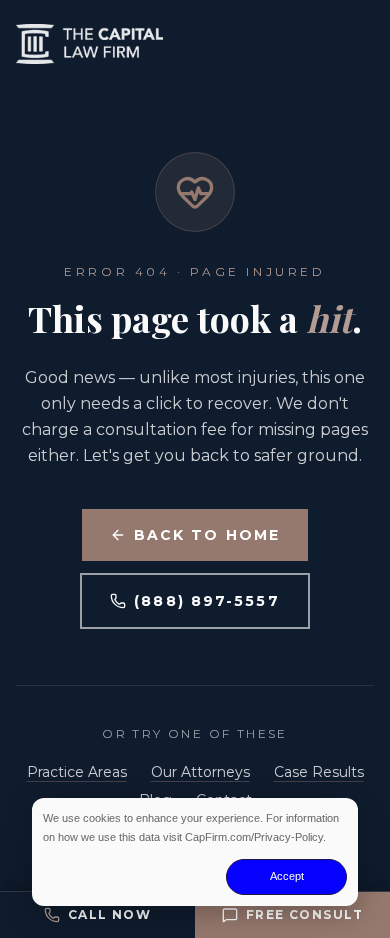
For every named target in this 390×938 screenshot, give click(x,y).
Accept (287, 876)
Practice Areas (77, 772)
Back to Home (207, 535)
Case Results (319, 772)
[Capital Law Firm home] (195, 44)
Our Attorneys (200, 772)
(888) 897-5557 (206, 601)
